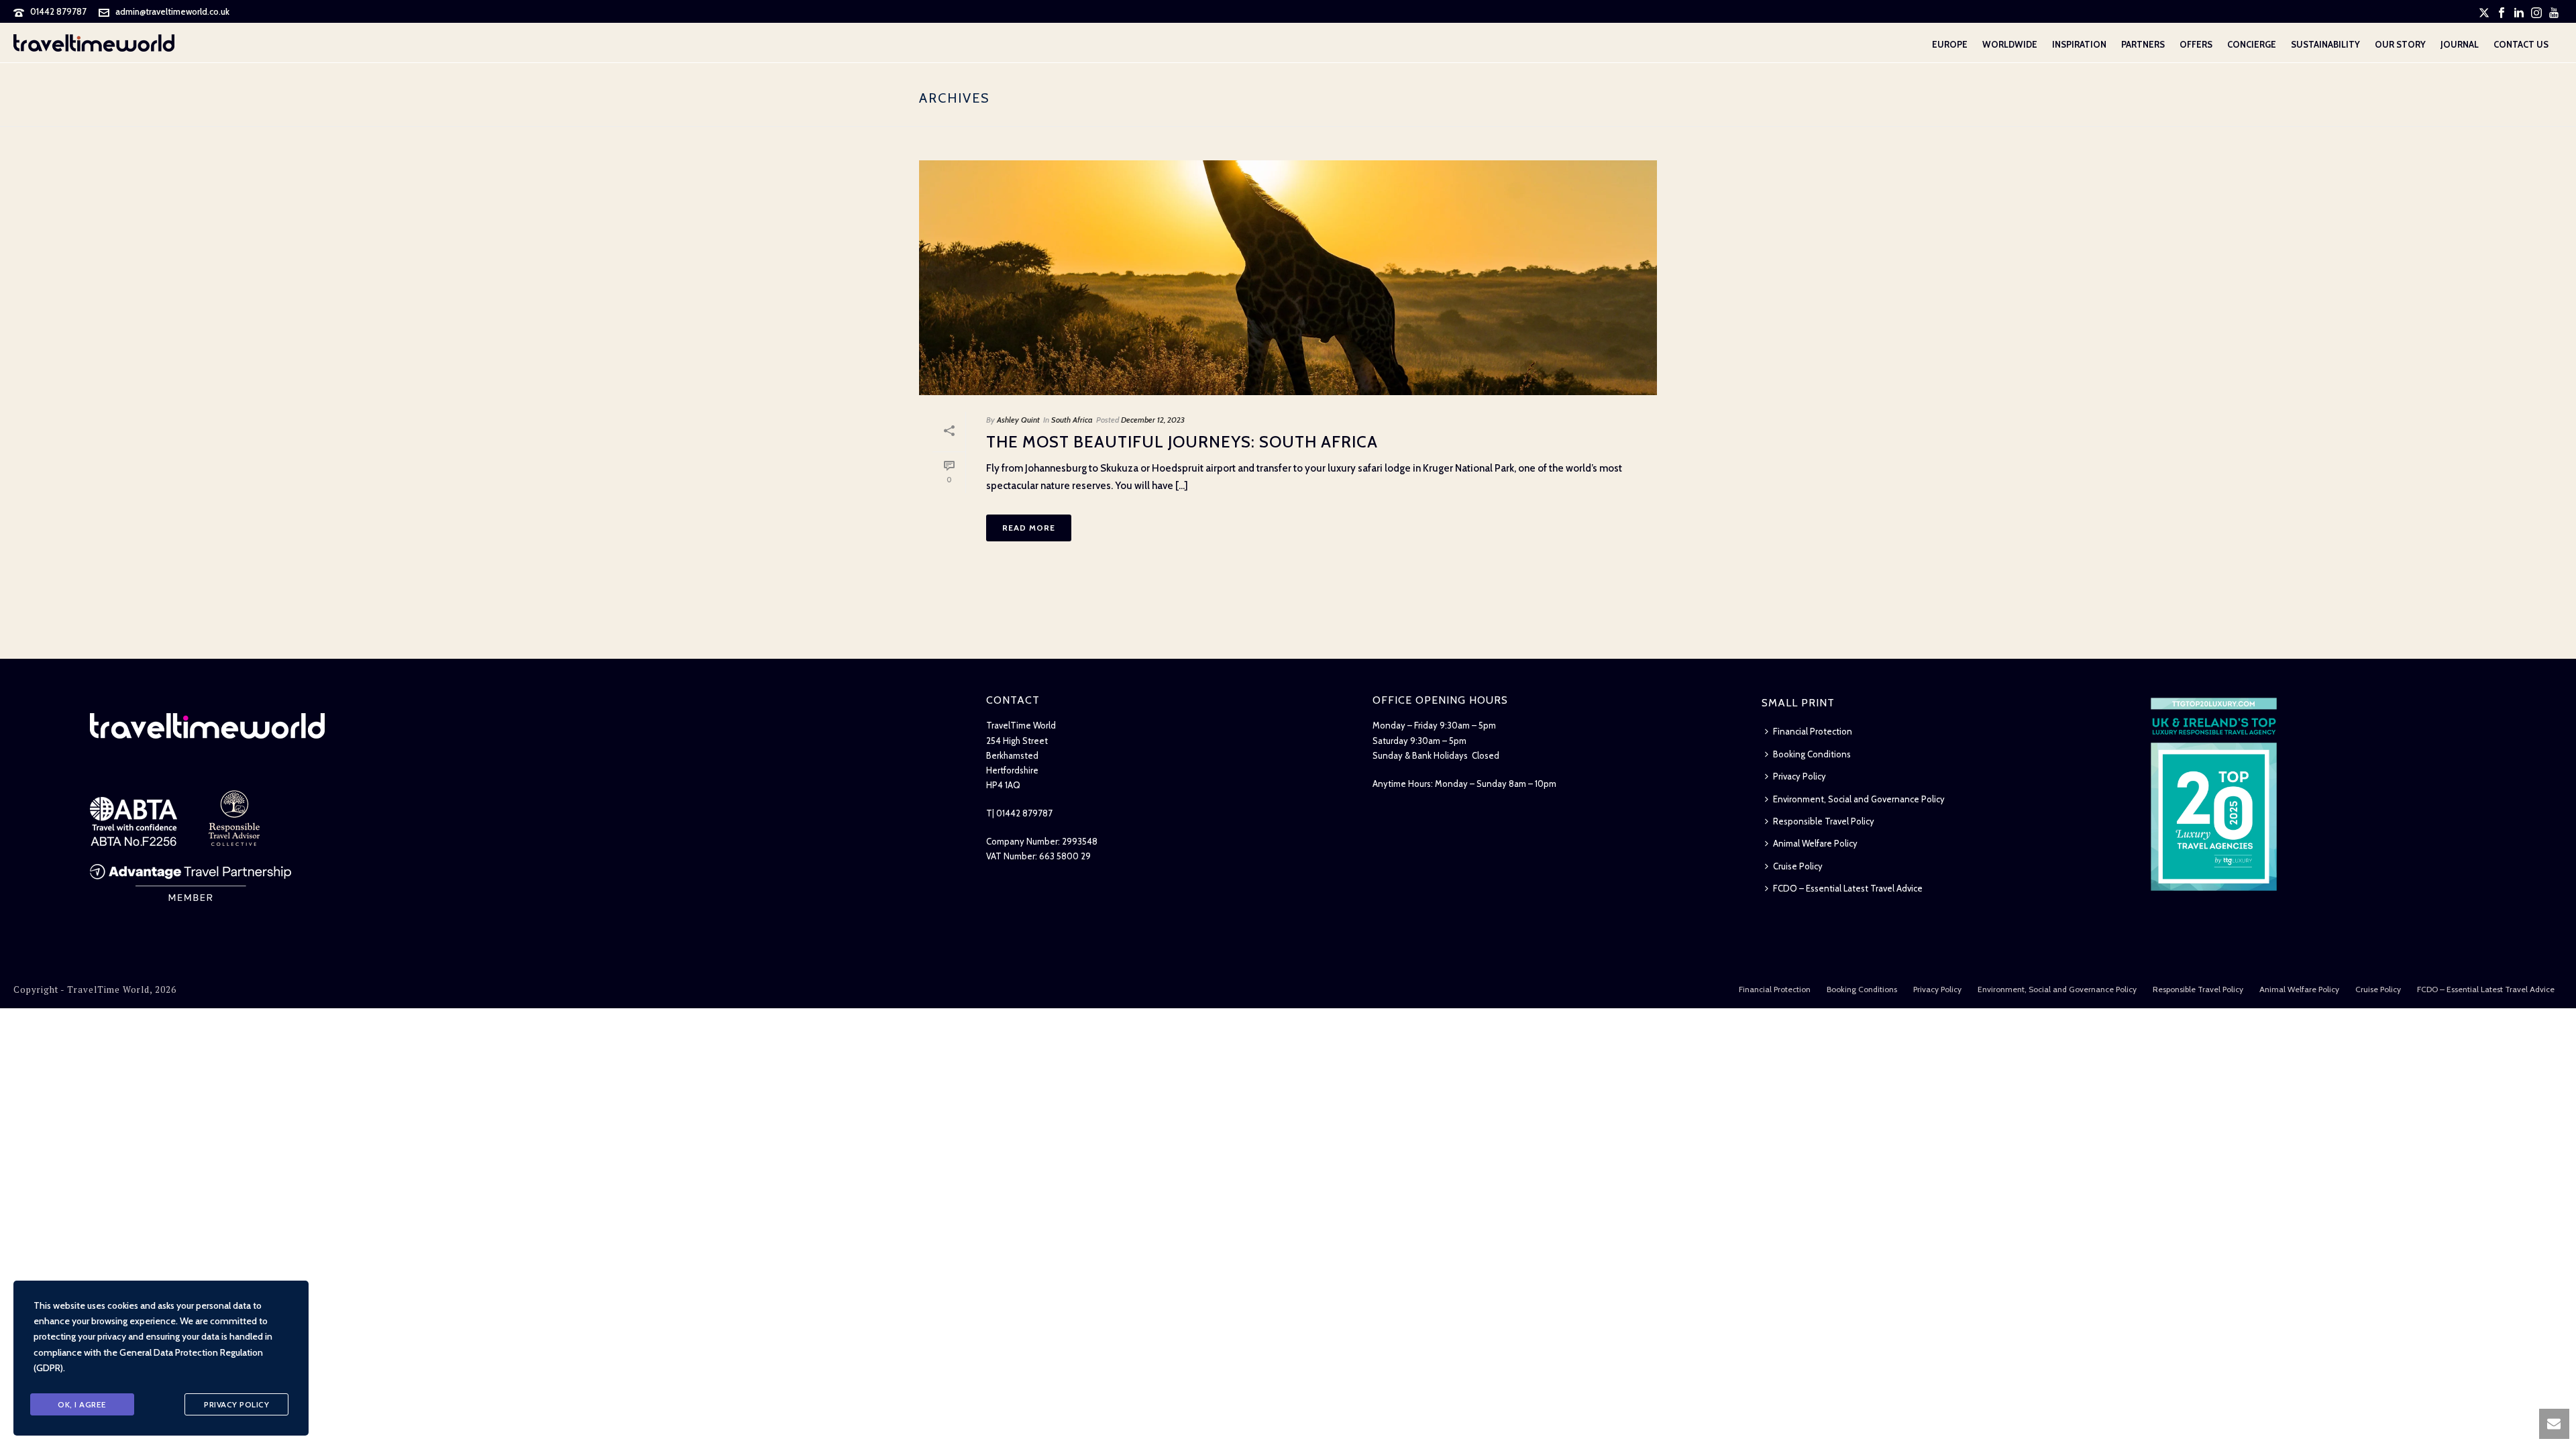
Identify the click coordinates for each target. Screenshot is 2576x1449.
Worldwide (2010, 44)
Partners (2143, 44)
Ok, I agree (82, 1404)
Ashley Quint (1018, 420)
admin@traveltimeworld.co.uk (172, 11)
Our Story (2400, 44)
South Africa (1072, 420)
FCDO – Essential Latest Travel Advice (1848, 888)
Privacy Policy (1800, 776)
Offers (2196, 44)
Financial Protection (1813, 731)
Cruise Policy (1798, 866)
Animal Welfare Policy (1815, 843)
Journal (2460, 44)
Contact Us (2521, 44)
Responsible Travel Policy (1824, 821)
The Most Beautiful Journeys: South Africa (1182, 442)
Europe (1950, 44)
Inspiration (2079, 44)
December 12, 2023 (1153, 420)
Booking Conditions (1812, 754)
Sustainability (2325, 44)
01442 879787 (58, 11)
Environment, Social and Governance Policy (1859, 799)
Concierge (2252, 44)
